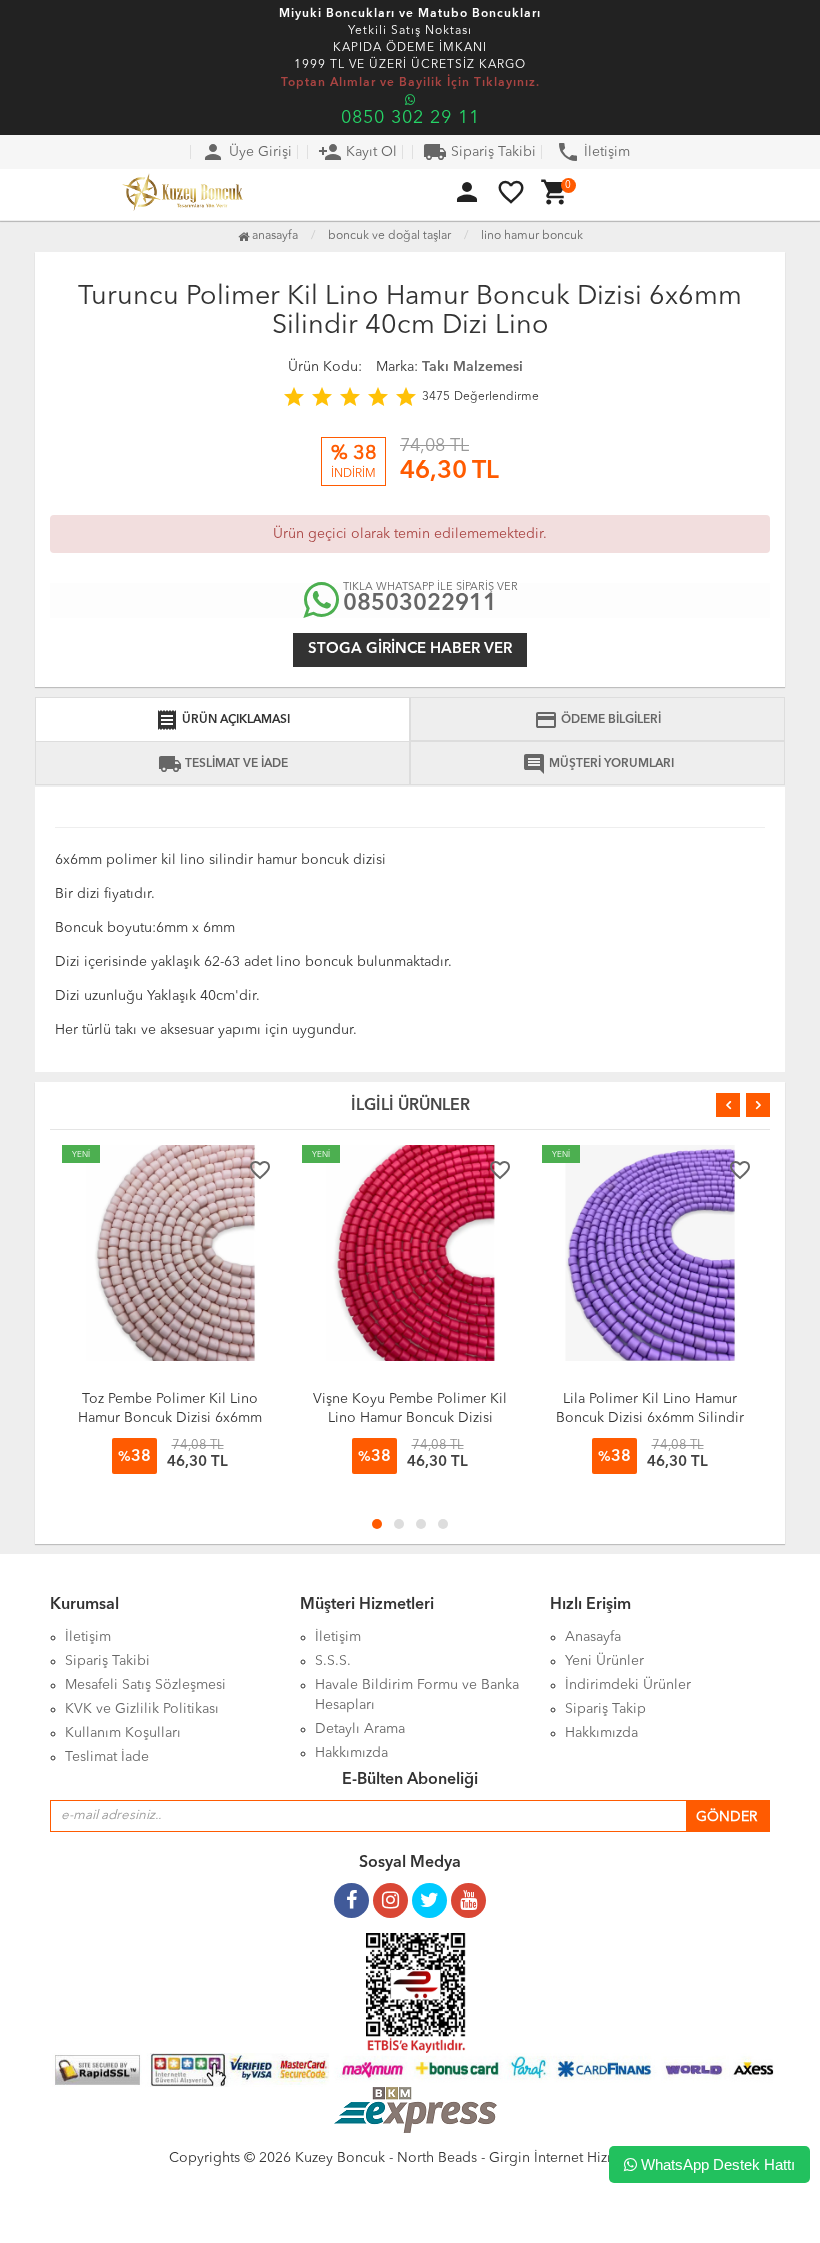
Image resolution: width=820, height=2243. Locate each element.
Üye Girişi (246, 152)
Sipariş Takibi (479, 152)
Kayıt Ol (357, 152)
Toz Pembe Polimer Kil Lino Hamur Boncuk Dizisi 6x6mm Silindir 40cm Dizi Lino (170, 1418)
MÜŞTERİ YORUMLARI (598, 764)
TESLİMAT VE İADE (223, 764)
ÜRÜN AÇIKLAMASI (222, 720)
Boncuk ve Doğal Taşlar (389, 236)
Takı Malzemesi (472, 367)
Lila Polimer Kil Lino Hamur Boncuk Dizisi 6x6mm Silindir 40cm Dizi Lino (650, 1418)
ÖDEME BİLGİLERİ (597, 720)
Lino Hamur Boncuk (532, 236)
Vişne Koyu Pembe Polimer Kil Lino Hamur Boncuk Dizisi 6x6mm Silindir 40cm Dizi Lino (410, 1418)
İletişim (593, 152)
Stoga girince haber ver (410, 649)
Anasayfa (273, 236)
